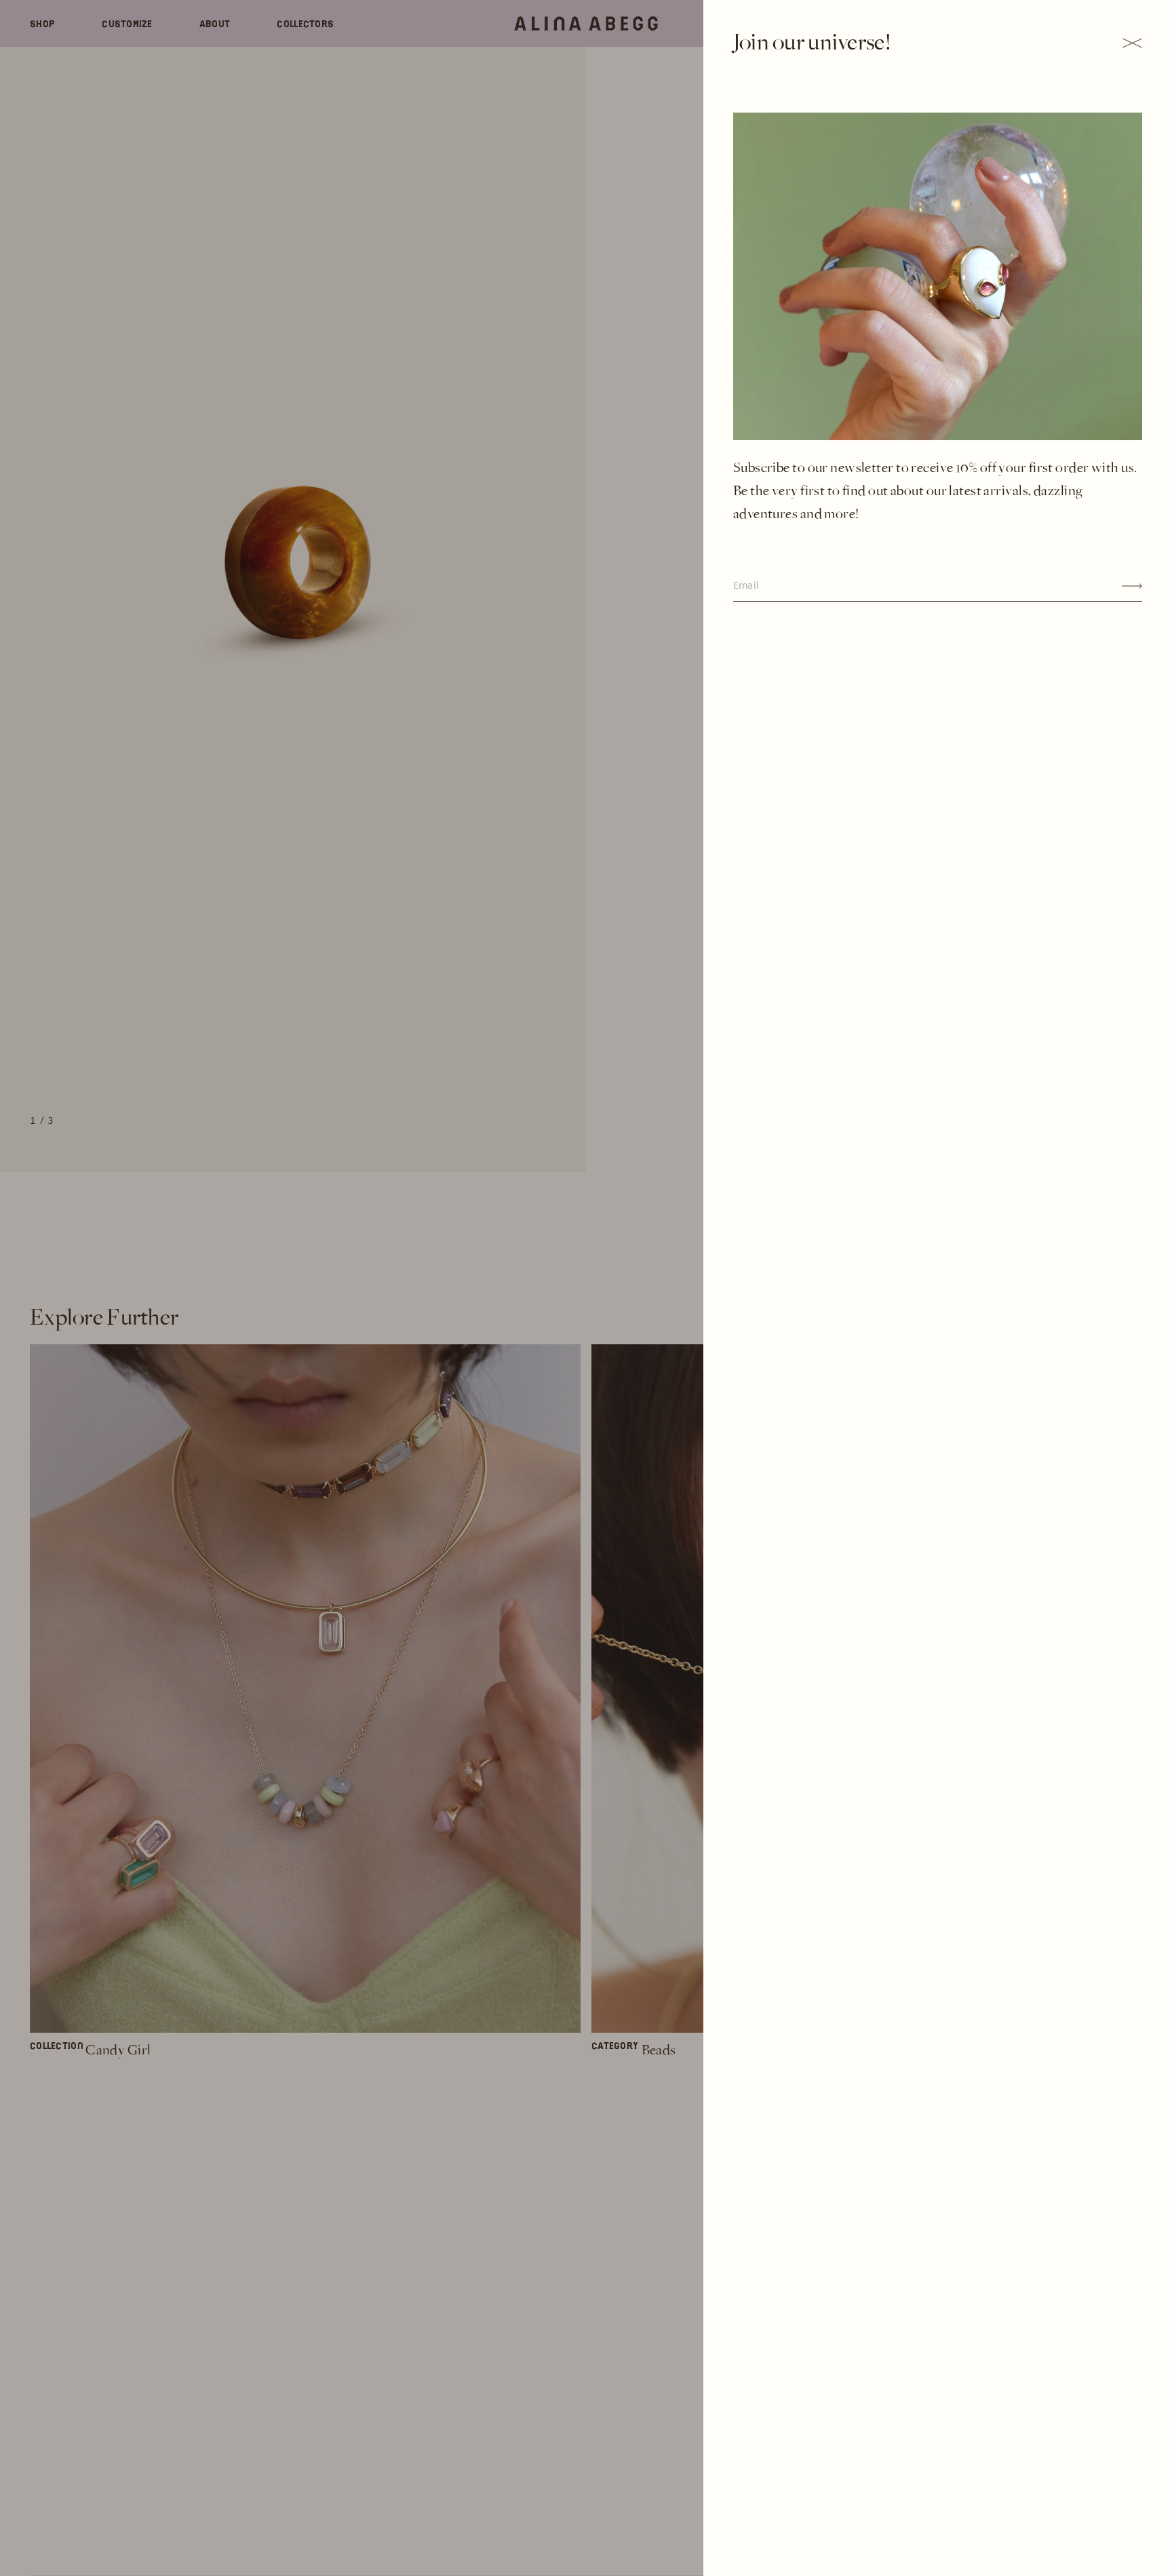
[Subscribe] (1132, 586)
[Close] (1132, 43)
